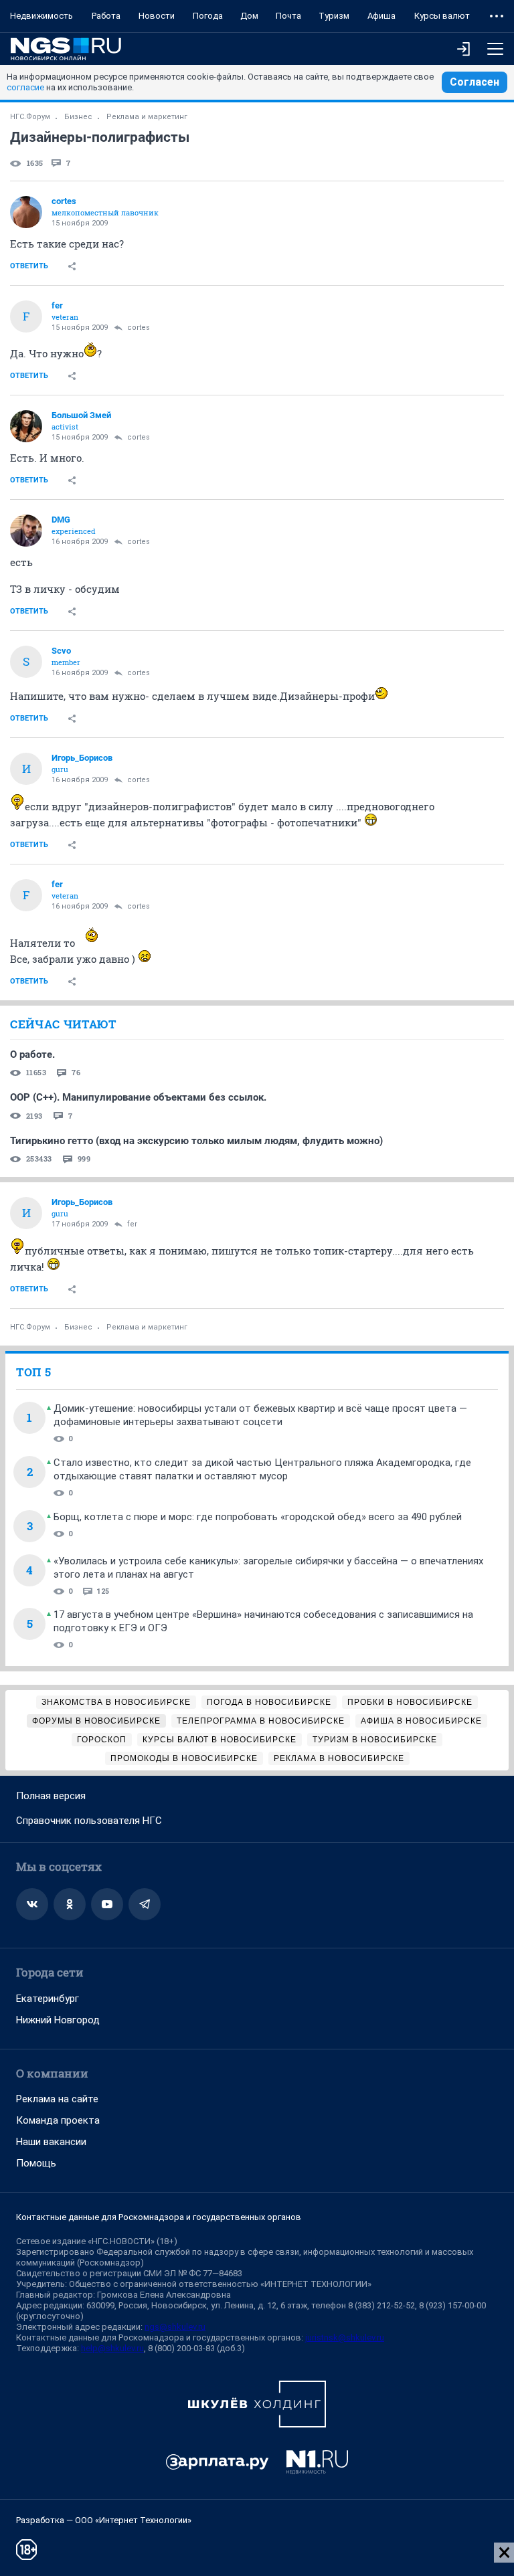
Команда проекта (58, 2120)
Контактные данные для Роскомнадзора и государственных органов (159, 2217)
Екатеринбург (48, 1999)
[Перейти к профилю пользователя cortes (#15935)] (26, 212)
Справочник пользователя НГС (89, 1821)
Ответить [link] (29, 266)
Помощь (36, 2163)
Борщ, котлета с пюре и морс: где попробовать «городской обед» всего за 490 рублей (258, 1517)
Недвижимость (41, 16)
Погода (208, 16)
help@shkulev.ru (112, 2348)
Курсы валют (442, 16)
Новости (157, 16)
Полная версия (51, 1796)
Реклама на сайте (57, 2099)
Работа (106, 16)
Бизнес (78, 117)
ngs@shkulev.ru (175, 2327)
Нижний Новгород (58, 2020)
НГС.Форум (30, 117)
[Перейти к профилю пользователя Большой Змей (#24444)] (26, 426)
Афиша (381, 16)
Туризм (334, 16)
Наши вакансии (51, 2142)
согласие (25, 87)
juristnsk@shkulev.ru (345, 2337)
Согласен (475, 82)
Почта (288, 16)
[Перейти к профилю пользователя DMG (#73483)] (26, 531)
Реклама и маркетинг (147, 117)
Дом (249, 16)
